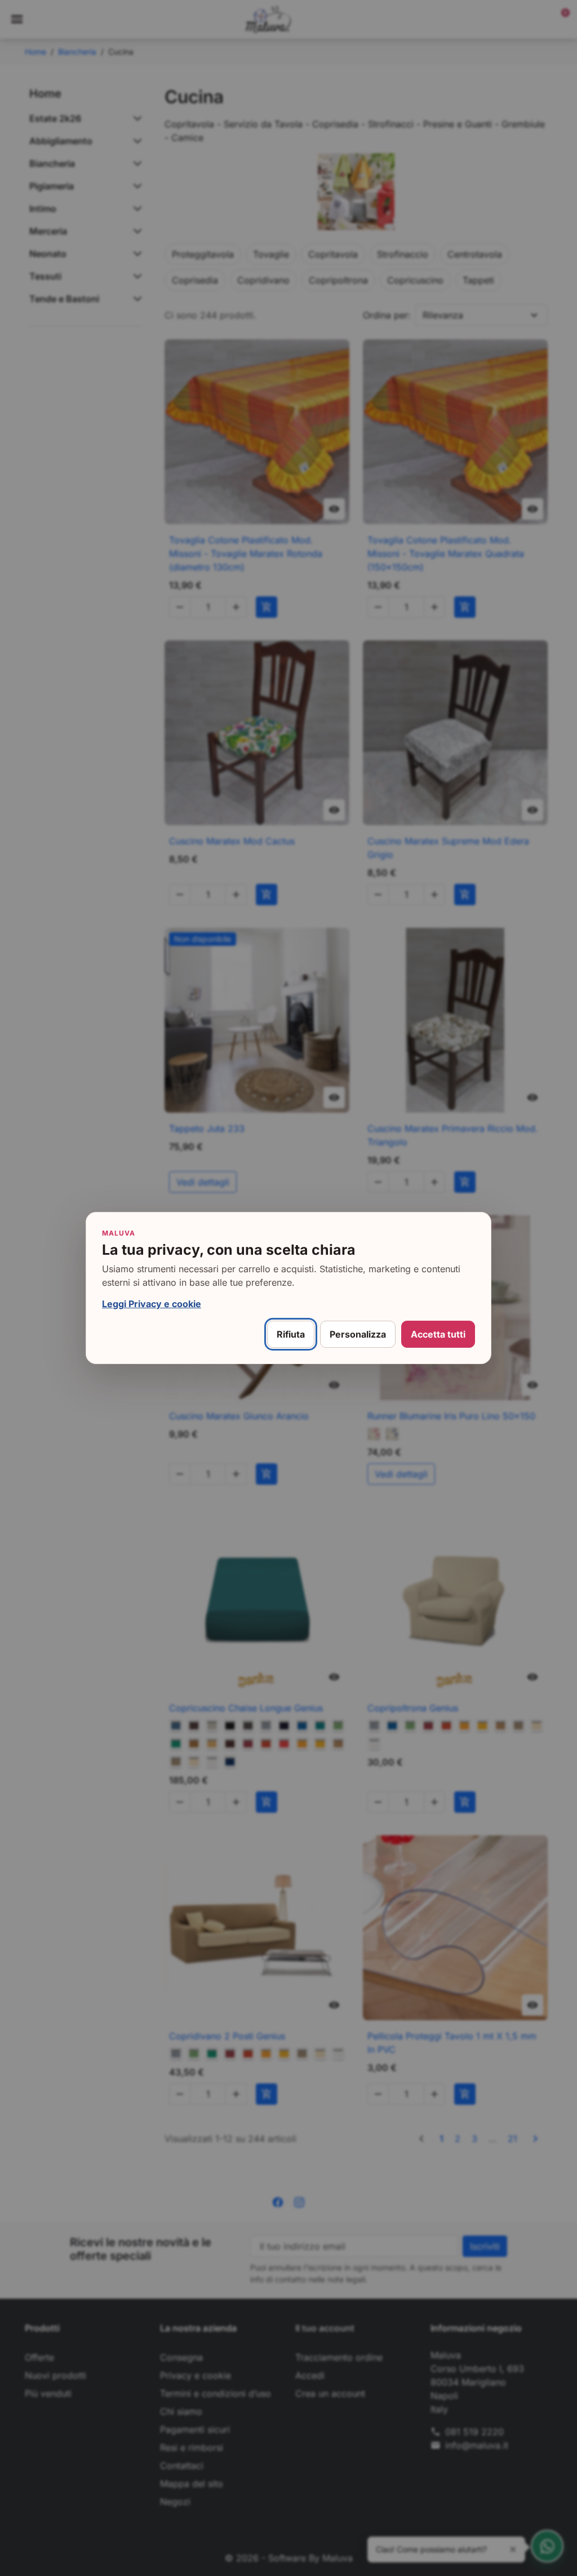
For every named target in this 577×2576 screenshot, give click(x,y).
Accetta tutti (438, 1334)
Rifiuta (291, 1334)
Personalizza (358, 1334)
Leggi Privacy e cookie (152, 1304)
